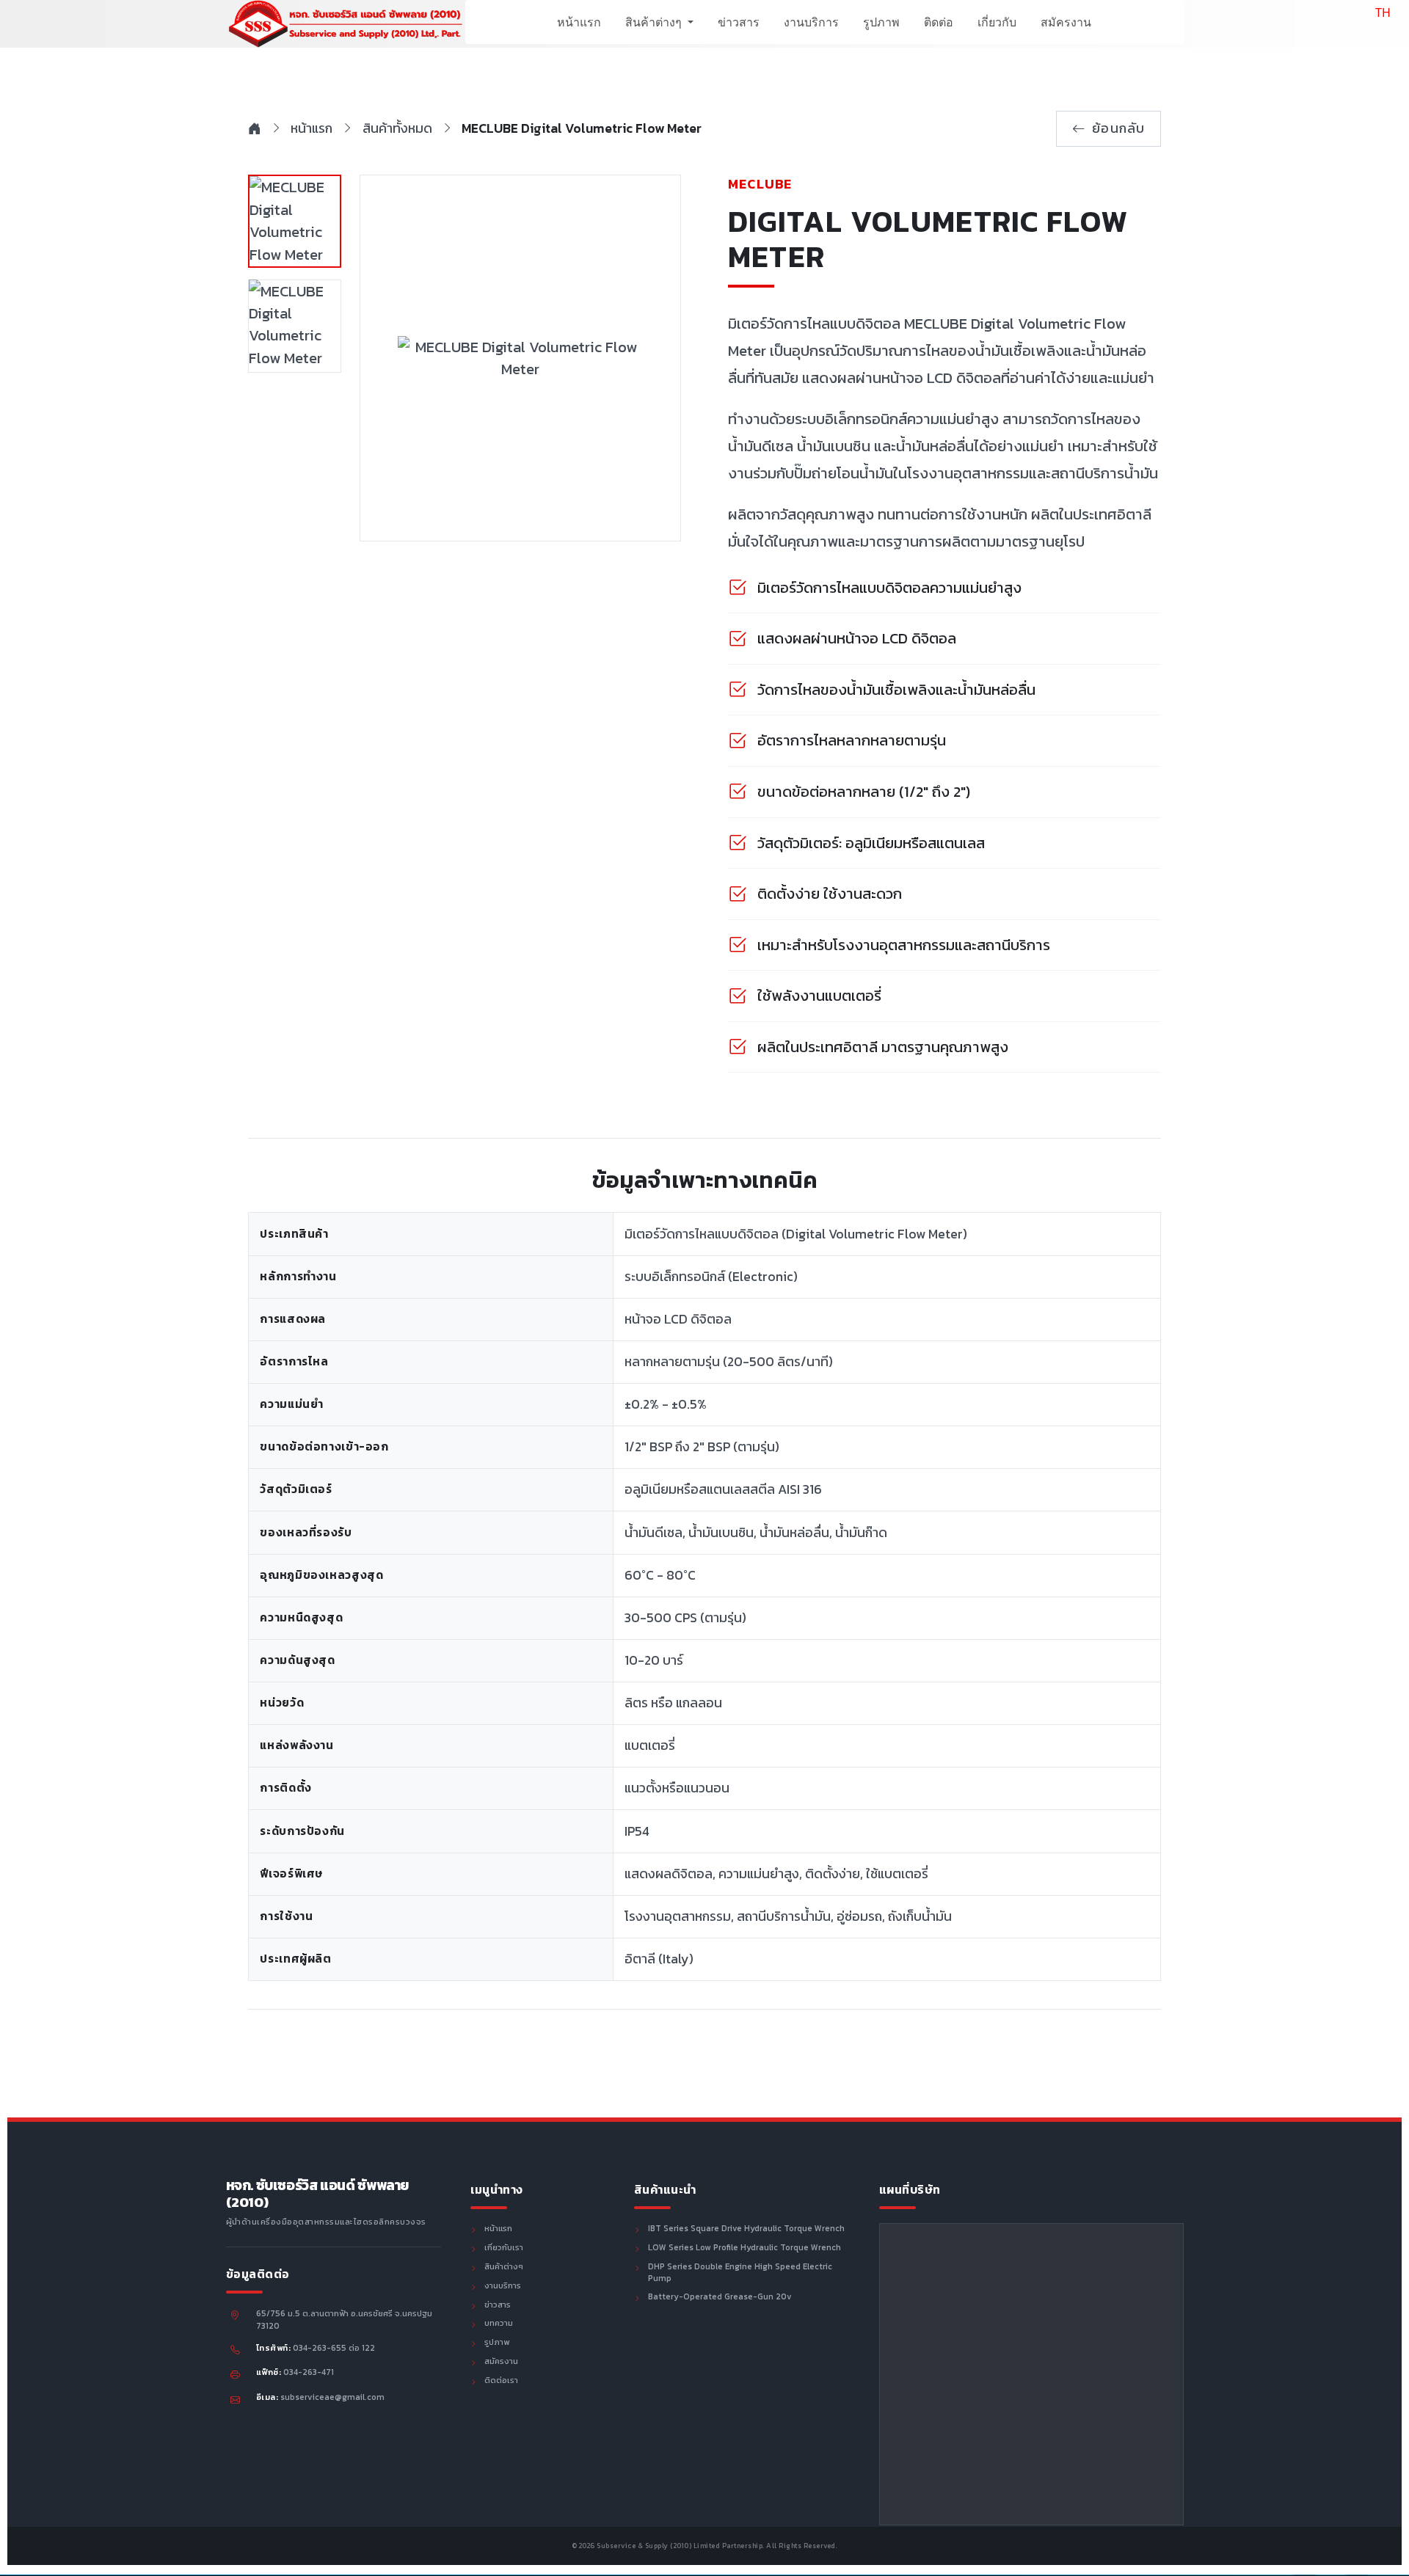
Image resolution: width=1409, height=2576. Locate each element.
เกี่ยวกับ (997, 22)
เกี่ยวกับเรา (504, 2248)
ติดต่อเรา (501, 2381)
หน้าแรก (579, 22)
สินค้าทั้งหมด (397, 128)
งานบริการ (811, 22)
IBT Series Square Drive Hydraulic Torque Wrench (746, 2229)
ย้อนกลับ (1119, 128)
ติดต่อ (939, 22)
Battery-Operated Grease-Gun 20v (720, 2297)
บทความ (499, 2324)
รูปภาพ (881, 22)
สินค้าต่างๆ (655, 22)
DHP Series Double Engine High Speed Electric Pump (740, 2273)
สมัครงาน (1066, 22)
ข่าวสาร (739, 22)
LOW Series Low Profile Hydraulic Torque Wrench (744, 2248)
